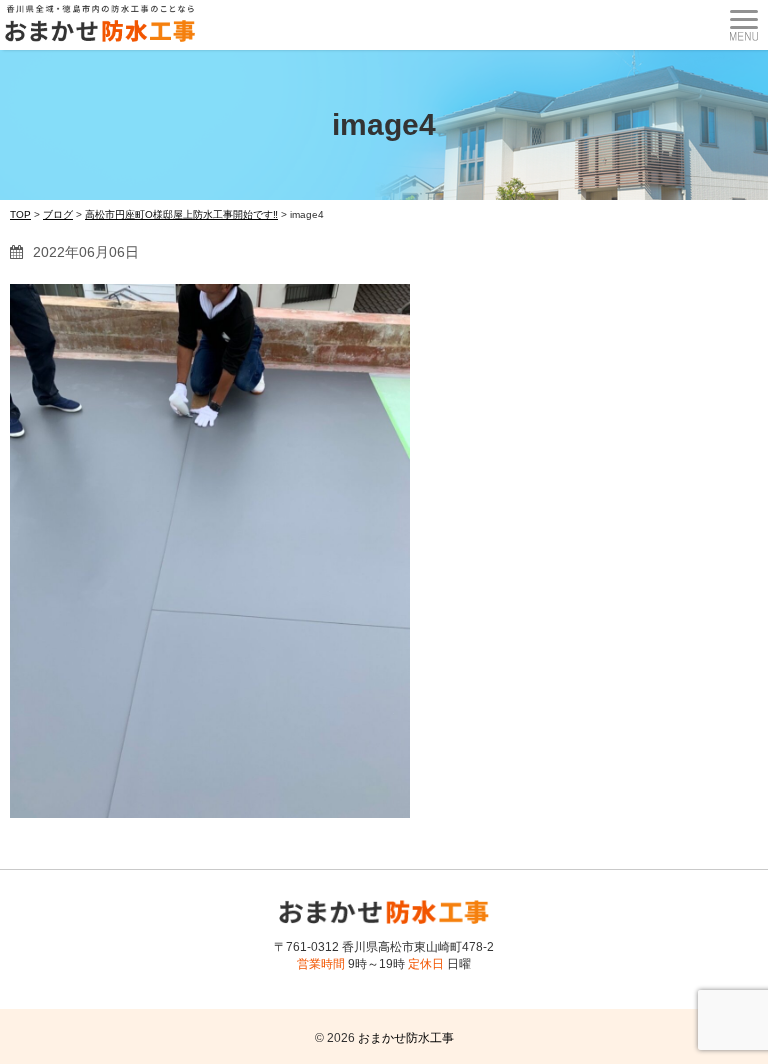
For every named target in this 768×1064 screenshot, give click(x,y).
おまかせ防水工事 (406, 1038)
